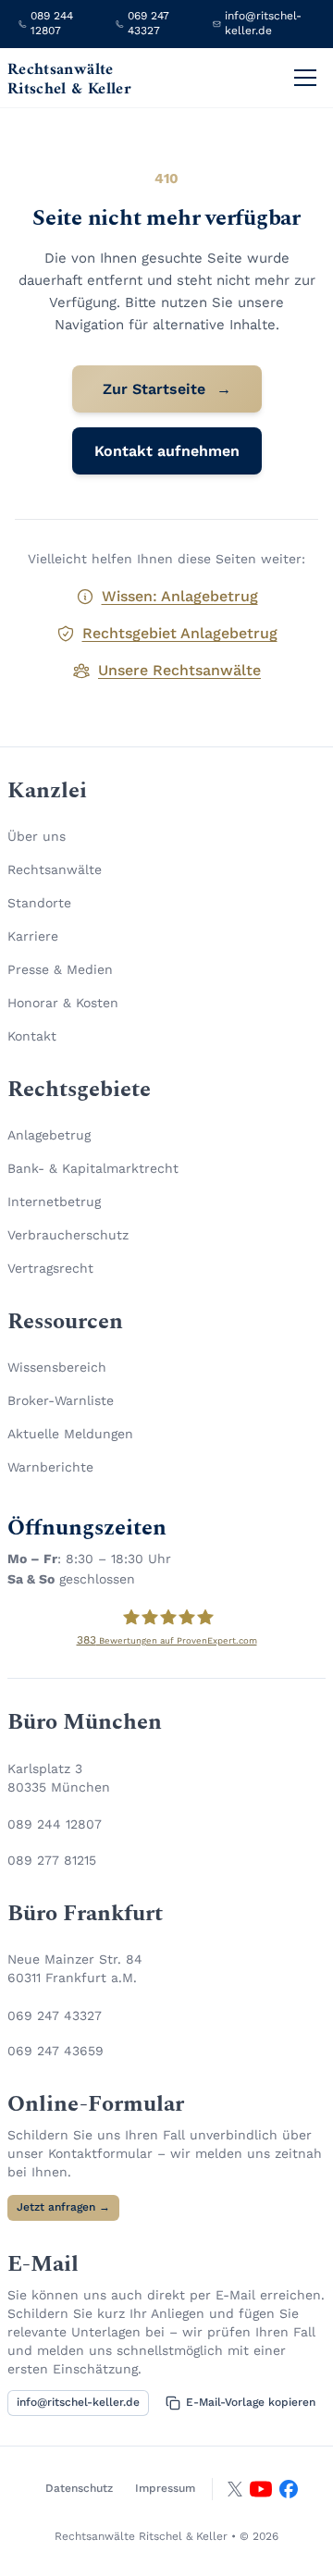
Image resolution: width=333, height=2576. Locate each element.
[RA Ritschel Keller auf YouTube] (261, 2489)
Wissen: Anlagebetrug (180, 596)
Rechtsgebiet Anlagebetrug (180, 633)
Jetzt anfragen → (63, 2207)
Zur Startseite (167, 389)
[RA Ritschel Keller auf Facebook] (289, 2489)
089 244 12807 (55, 1824)
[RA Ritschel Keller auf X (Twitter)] (235, 2489)
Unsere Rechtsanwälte (179, 670)
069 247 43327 (55, 2015)
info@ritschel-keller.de (78, 2402)
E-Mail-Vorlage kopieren (251, 2402)
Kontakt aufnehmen (167, 451)
